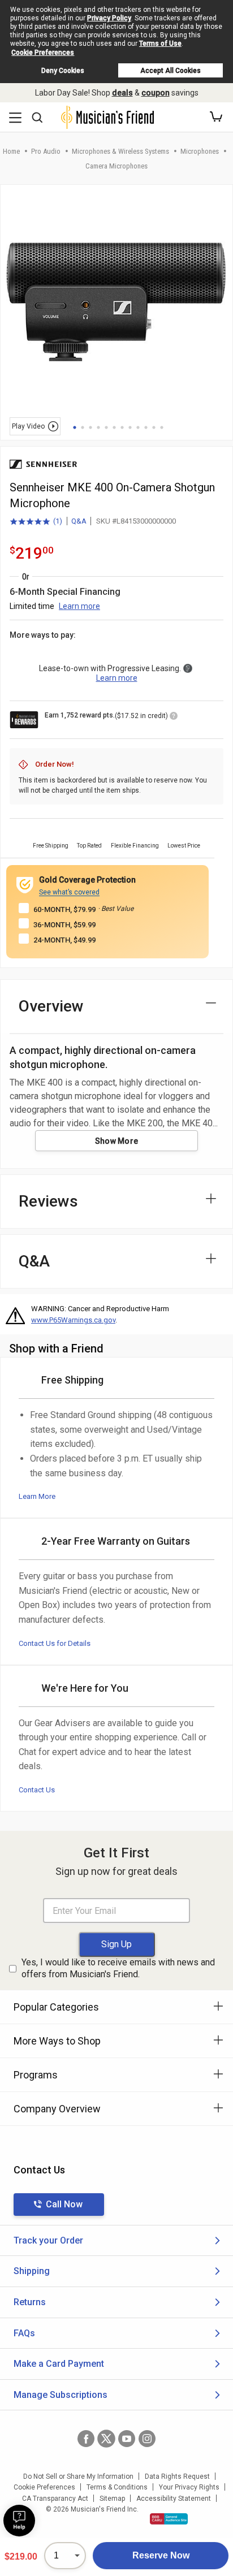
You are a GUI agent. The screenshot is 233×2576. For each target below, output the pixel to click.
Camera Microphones (116, 166)
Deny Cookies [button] (63, 71)
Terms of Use (160, 44)
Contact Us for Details (55, 1643)
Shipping (32, 2271)
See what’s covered (69, 892)
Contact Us (37, 1790)
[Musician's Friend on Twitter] (106, 2439)
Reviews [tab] (48, 1201)
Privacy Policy (109, 18)
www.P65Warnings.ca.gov (73, 1320)
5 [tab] (106, 427)
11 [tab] (154, 427)
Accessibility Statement (174, 2499)
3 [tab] (90, 427)
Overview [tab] (51, 1006)
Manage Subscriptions (61, 2395)
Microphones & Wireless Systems (120, 151)
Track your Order (48, 2240)
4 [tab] (98, 427)
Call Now (64, 2204)
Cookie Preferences (43, 53)
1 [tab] (75, 427)
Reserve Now (161, 2555)
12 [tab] (162, 427)
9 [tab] (138, 427)
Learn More (37, 1496)
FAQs (24, 2333)
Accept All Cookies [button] (171, 71)
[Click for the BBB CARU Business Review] (169, 2519)
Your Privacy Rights (189, 2487)
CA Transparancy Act (55, 2499)
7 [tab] (122, 427)
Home (11, 151)
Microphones (200, 151)
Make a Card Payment (59, 2364)
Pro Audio (46, 151)
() (36, 522)
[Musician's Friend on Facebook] (86, 2439)
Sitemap (112, 2499)
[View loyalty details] (174, 718)
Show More (117, 1141)
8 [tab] (130, 427)
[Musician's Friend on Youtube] (127, 2439)
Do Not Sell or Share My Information (78, 2476)
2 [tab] (83, 427)
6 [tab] (114, 427)
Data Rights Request (177, 2476)
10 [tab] (146, 427)
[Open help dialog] (19, 2521)
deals (122, 93)
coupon (156, 93)
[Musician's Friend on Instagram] (147, 2439)
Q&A (79, 521)
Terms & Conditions (117, 2487)
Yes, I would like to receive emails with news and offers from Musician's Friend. (118, 1968)
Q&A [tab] (34, 1261)
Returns (30, 2302)
